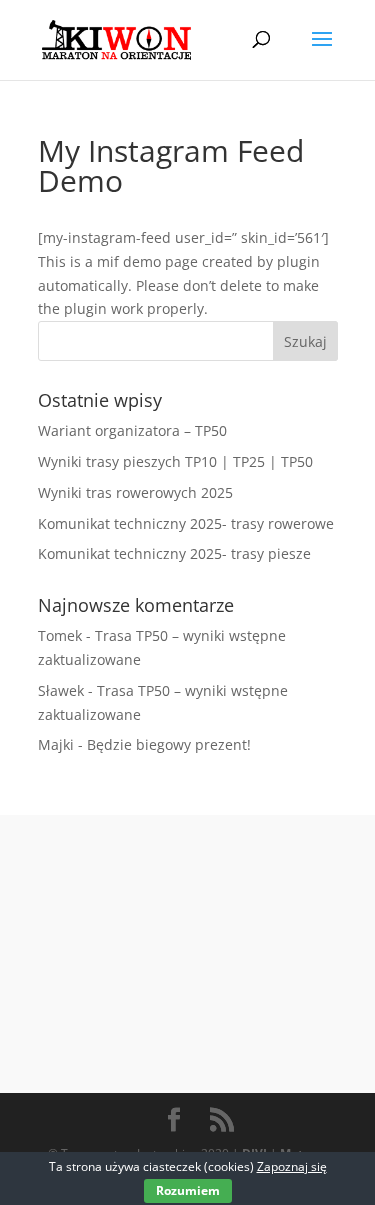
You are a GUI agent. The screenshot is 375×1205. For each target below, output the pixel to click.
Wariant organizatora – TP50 (132, 430)
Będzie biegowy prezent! (169, 744)
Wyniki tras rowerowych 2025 (135, 492)
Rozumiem (188, 1190)
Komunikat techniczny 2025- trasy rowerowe (186, 523)
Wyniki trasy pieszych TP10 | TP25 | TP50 (175, 461)
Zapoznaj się (292, 1166)
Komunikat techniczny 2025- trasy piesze (174, 553)
